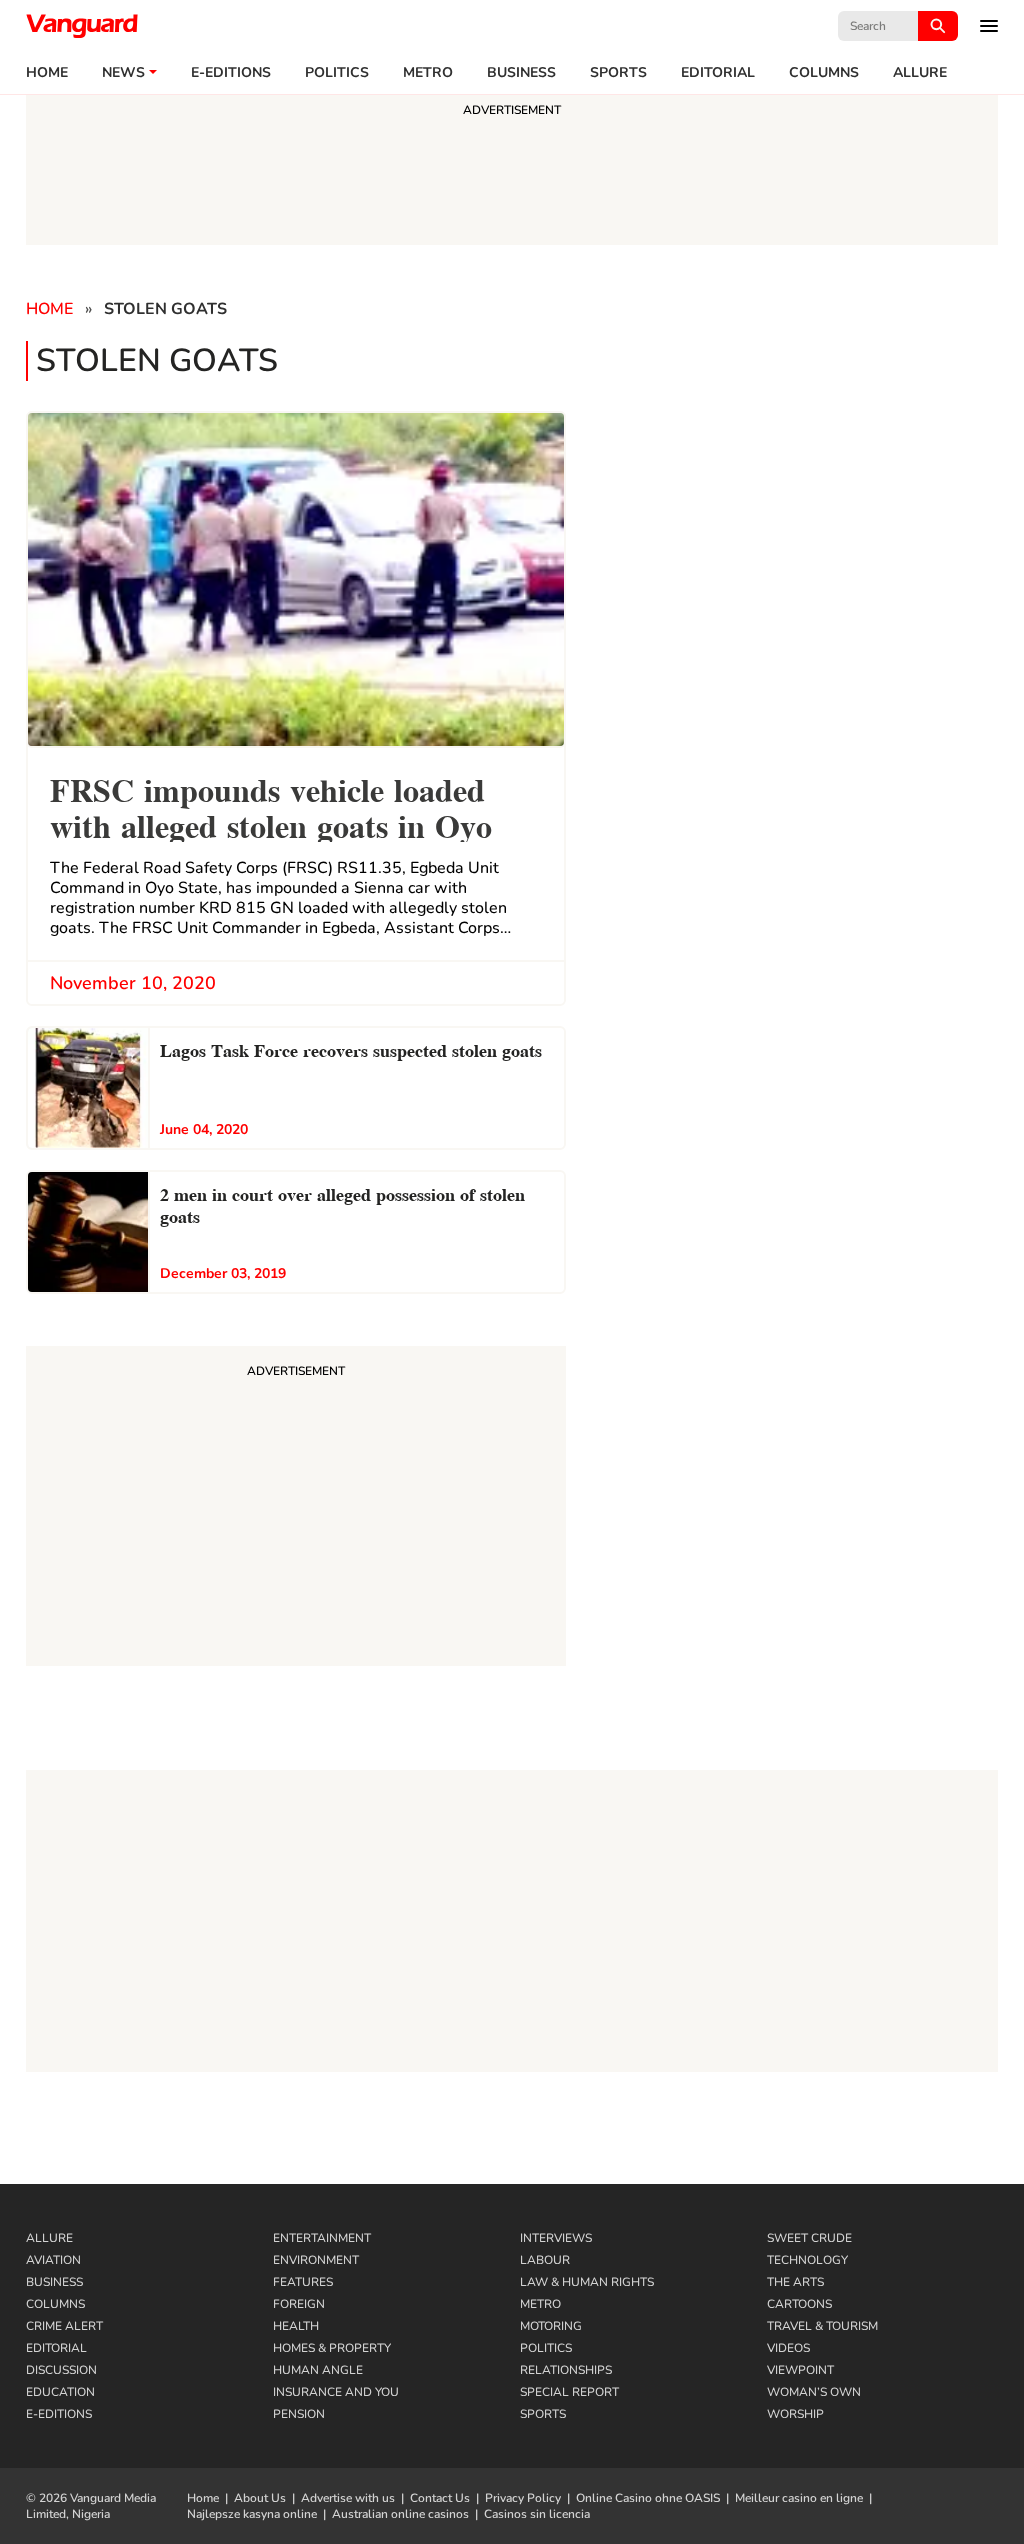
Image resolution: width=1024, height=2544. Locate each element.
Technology (807, 2260)
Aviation (53, 2260)
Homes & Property (332, 2348)
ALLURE (920, 73)
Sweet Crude (809, 2238)
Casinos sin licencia (537, 2514)
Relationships (566, 2370)
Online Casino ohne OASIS (648, 2498)
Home (47, 73)
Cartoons (799, 2304)
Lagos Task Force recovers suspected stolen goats (351, 1048)
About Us (260, 2498)
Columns (824, 73)
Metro (428, 73)
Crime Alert (64, 2326)
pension (299, 2414)
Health (296, 2326)
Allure (49, 2238)
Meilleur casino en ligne (799, 2498)
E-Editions (59, 2414)
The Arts (795, 2282)
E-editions (231, 73)
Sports (618, 73)
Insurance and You (336, 2392)
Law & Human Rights (587, 2282)
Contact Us (440, 2498)
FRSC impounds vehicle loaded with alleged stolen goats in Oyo (271, 805)
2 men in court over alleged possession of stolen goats (342, 1203)
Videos (788, 2348)
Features (303, 2282)
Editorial (718, 73)
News (123, 73)
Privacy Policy (523, 2498)
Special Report (569, 2392)
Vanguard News (82, 26)
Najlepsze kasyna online (252, 2514)
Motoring (551, 2326)
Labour (545, 2260)
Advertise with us (348, 2498)
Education (60, 2392)
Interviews (556, 2238)
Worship (795, 2414)
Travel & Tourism (822, 2326)
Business (521, 73)
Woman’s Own (814, 2392)
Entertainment (322, 2238)
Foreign (299, 2304)
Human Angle (318, 2370)
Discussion (61, 2370)
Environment (316, 2260)
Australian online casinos (400, 2514)
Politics (337, 73)
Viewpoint (800, 2370)
